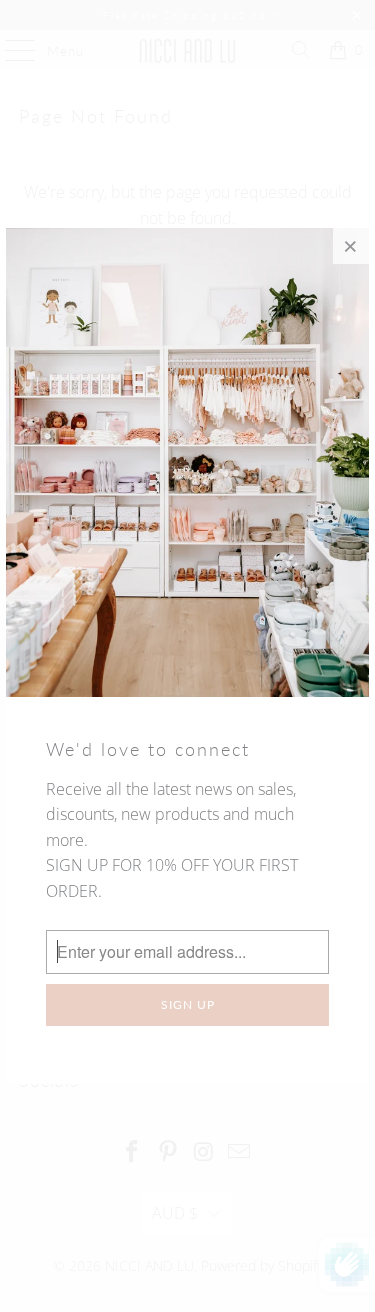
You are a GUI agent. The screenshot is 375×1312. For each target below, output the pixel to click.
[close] (351, 246)
